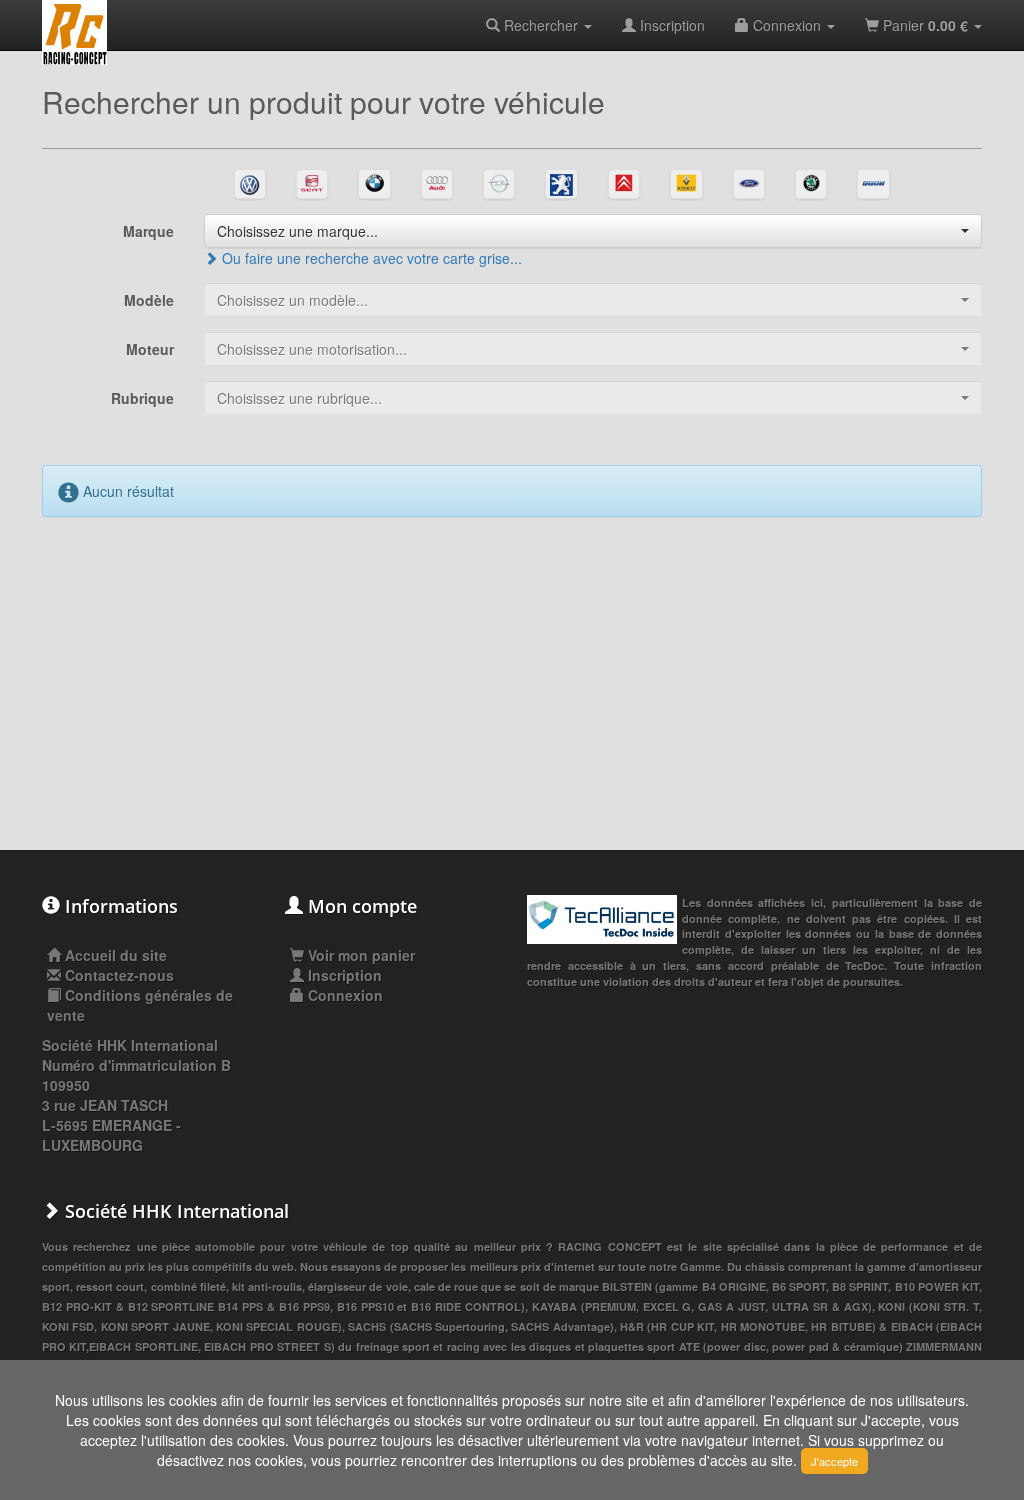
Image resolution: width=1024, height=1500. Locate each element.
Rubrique (142, 398)
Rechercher (541, 25)
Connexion (787, 25)
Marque (148, 231)
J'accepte (834, 1461)
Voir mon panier (359, 955)
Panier (923, 25)
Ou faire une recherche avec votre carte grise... (370, 258)
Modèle (149, 300)
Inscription (670, 25)
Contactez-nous (119, 975)
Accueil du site (116, 955)
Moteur (150, 349)
